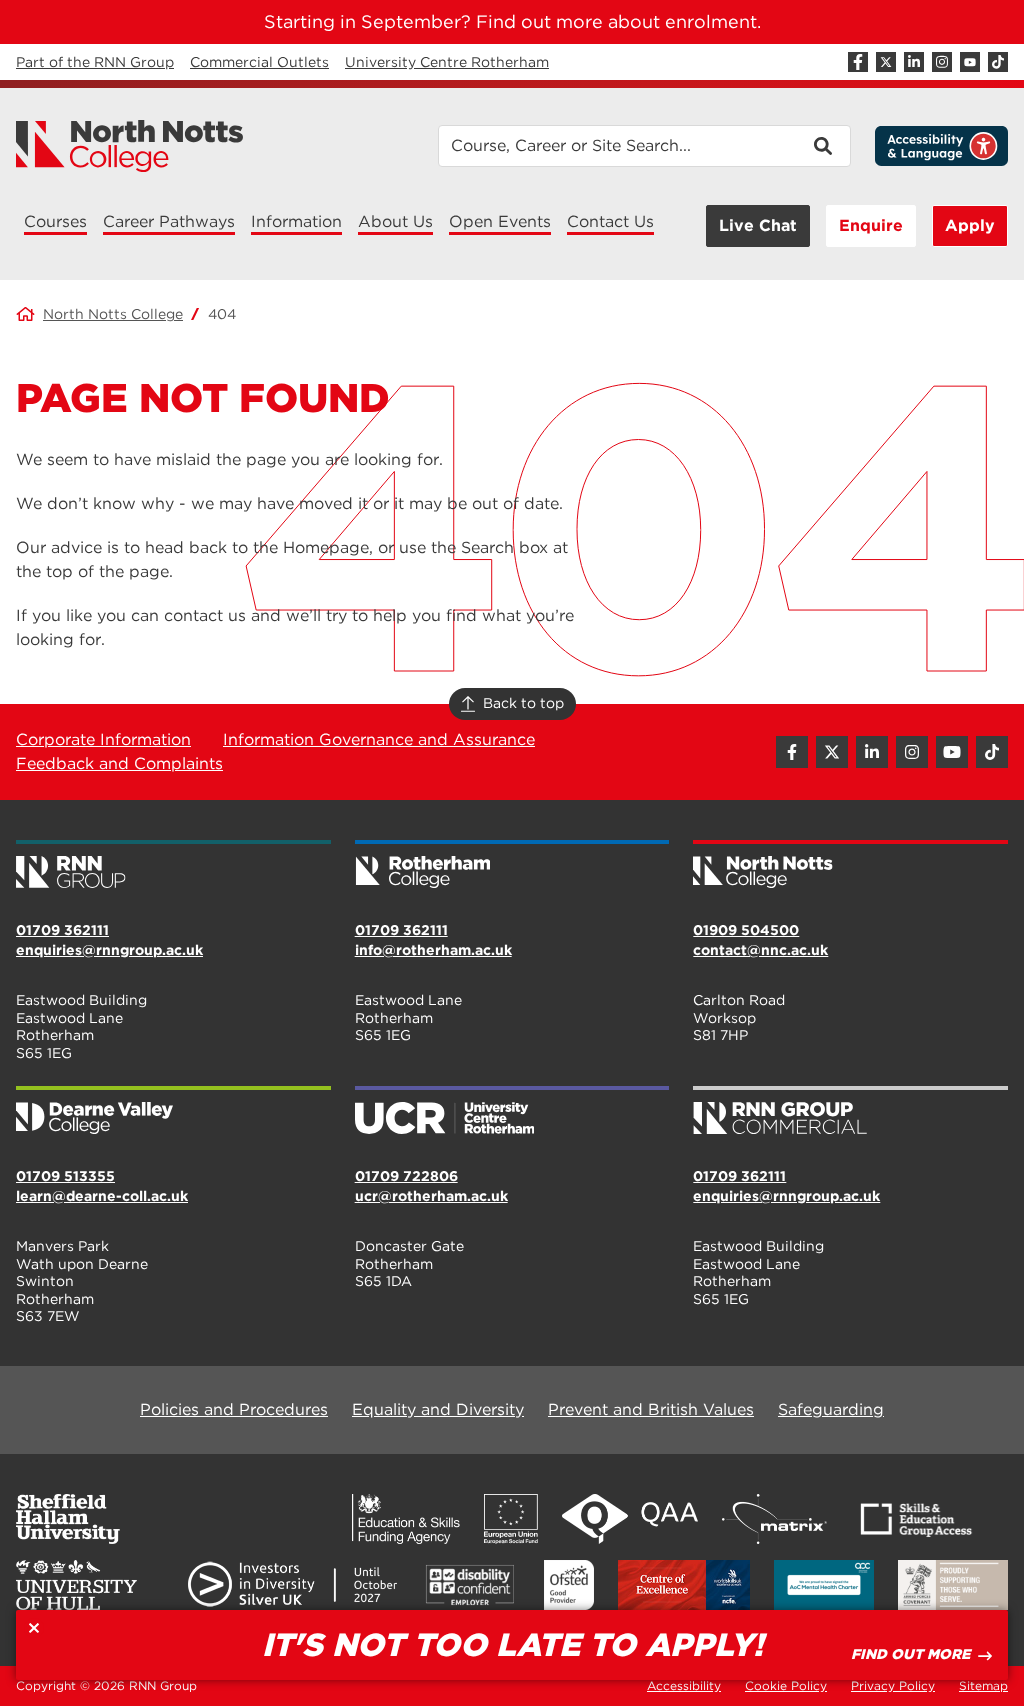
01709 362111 (62, 930)
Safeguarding (831, 1409)
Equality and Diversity (438, 1409)
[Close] (34, 1628)
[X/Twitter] (886, 62)
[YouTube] (970, 62)
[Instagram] (942, 62)
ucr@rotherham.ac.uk (431, 1196)
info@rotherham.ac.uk (433, 950)
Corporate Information (103, 739)
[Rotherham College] (512, 866)
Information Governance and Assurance (379, 739)
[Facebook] (858, 62)
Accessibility (684, 1685)
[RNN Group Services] (850, 1112)
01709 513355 (65, 1176)
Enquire (871, 225)
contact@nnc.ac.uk (760, 950)
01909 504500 (746, 930)
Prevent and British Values (651, 1409)
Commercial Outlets (259, 62)
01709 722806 (406, 1176)
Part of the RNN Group (95, 62)
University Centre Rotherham (447, 62)
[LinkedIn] (914, 62)
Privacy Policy (893, 1685)
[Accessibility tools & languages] (941, 146)
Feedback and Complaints (119, 763)
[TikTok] (998, 62)
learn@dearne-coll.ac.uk (102, 1196)
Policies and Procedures (234, 1409)
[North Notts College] (130, 146)
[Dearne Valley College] (173, 1112)
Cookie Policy (786, 1685)
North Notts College (113, 314)
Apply (970, 225)
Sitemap (983, 1685)
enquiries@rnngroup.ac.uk (109, 950)
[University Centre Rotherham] (512, 1112)
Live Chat (758, 225)
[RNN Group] (173, 866)
